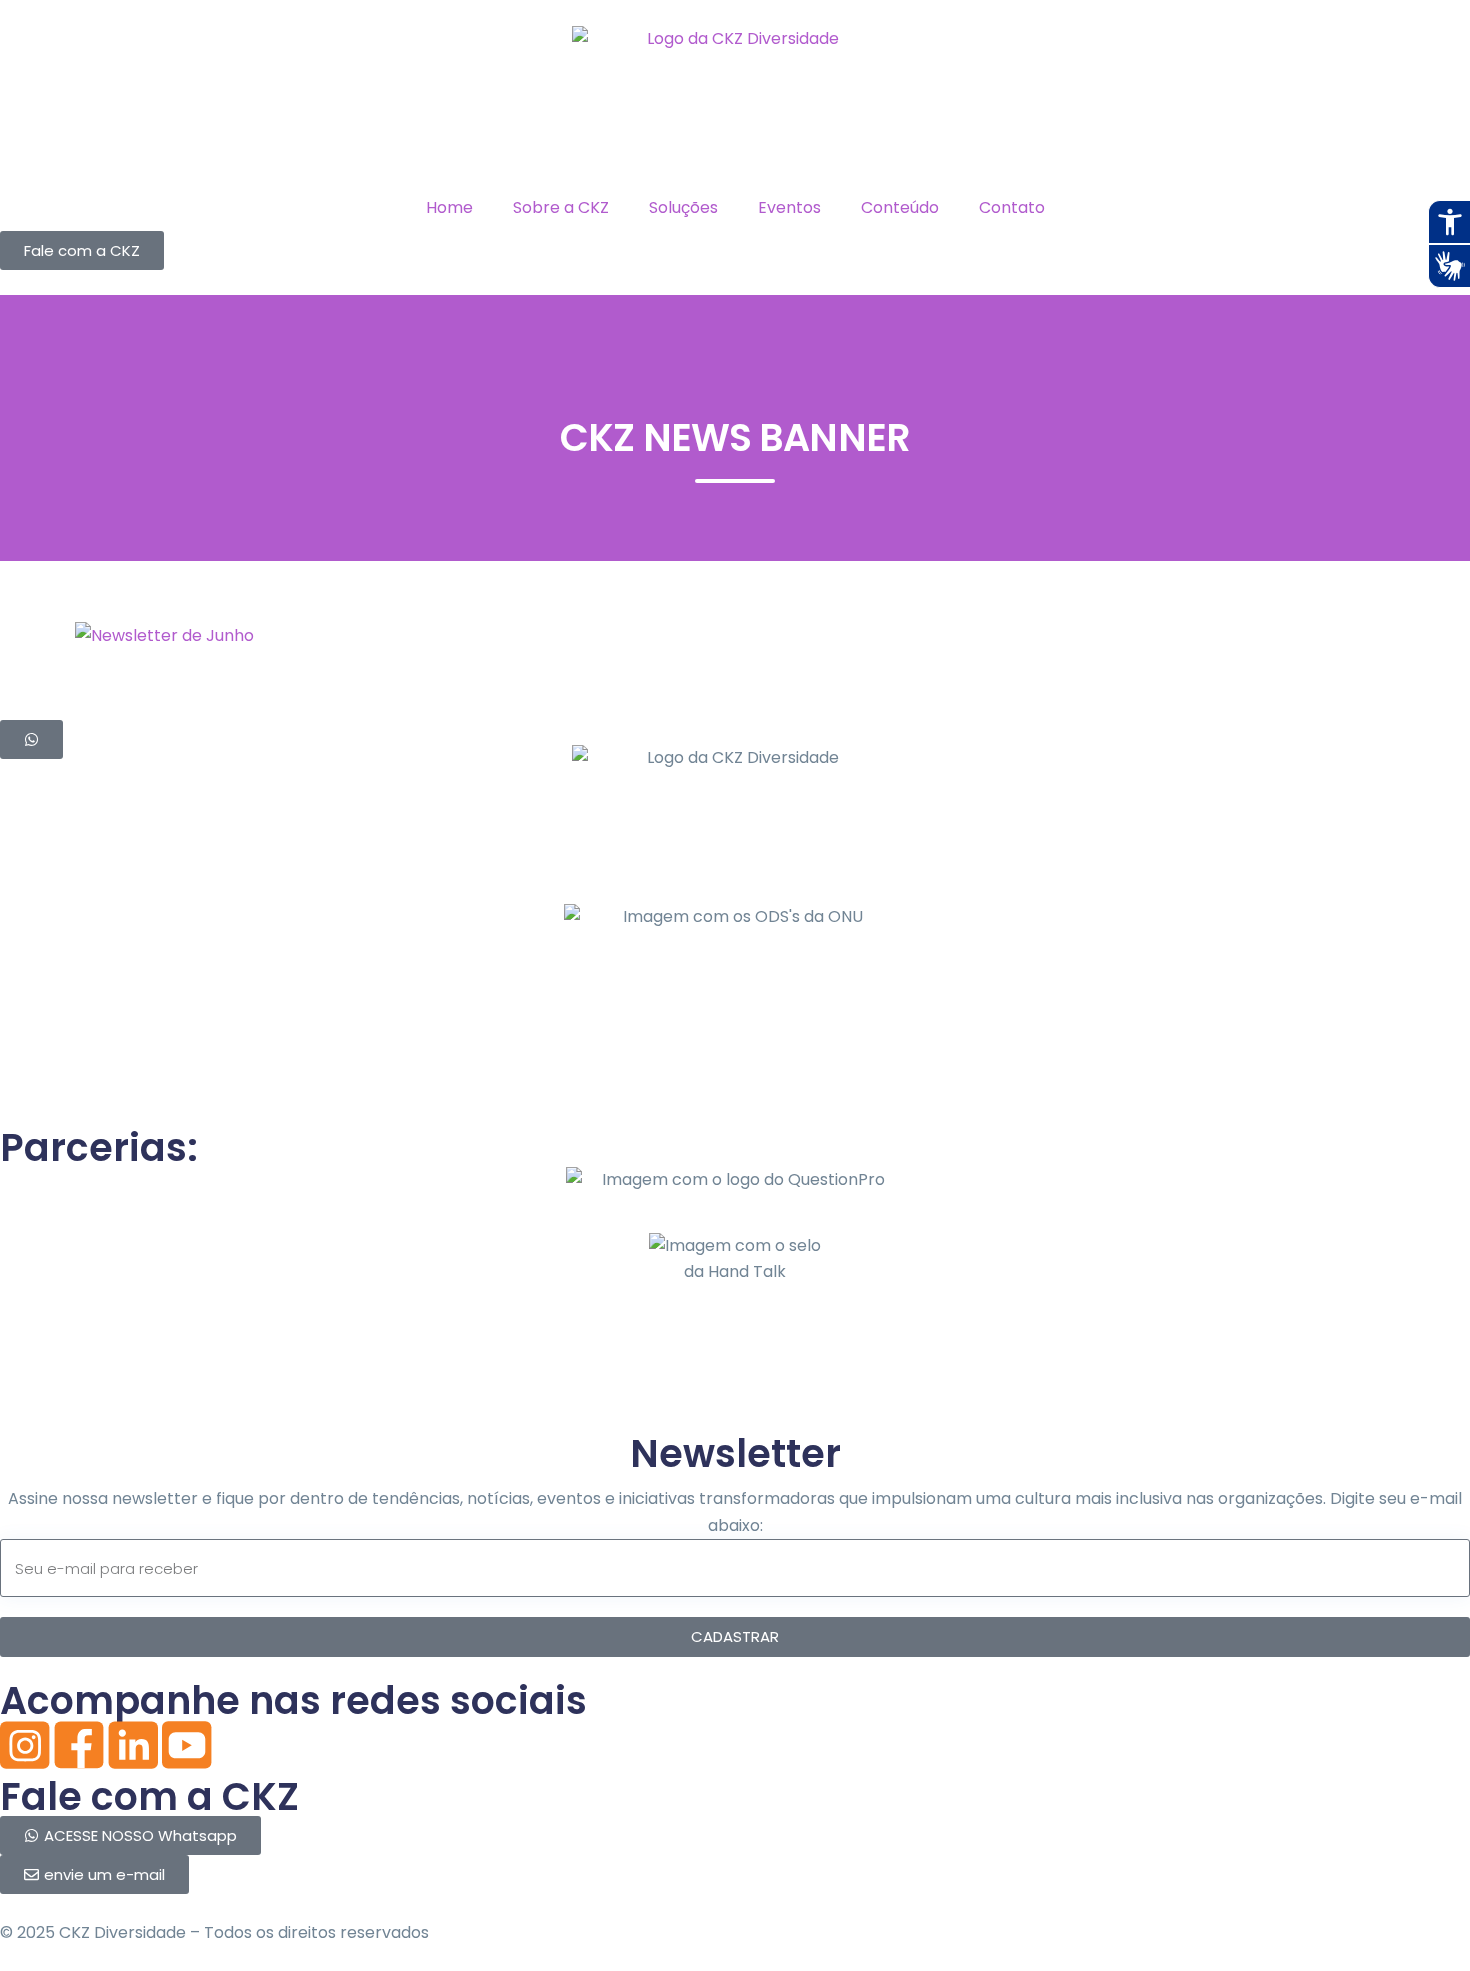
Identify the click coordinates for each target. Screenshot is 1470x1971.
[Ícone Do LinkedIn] (133, 1745)
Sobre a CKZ (561, 207)
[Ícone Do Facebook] (79, 1745)
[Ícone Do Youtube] (187, 1745)
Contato (1012, 207)
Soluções (683, 207)
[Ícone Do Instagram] (25, 1745)
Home (449, 207)
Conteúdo (900, 207)
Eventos (789, 207)
